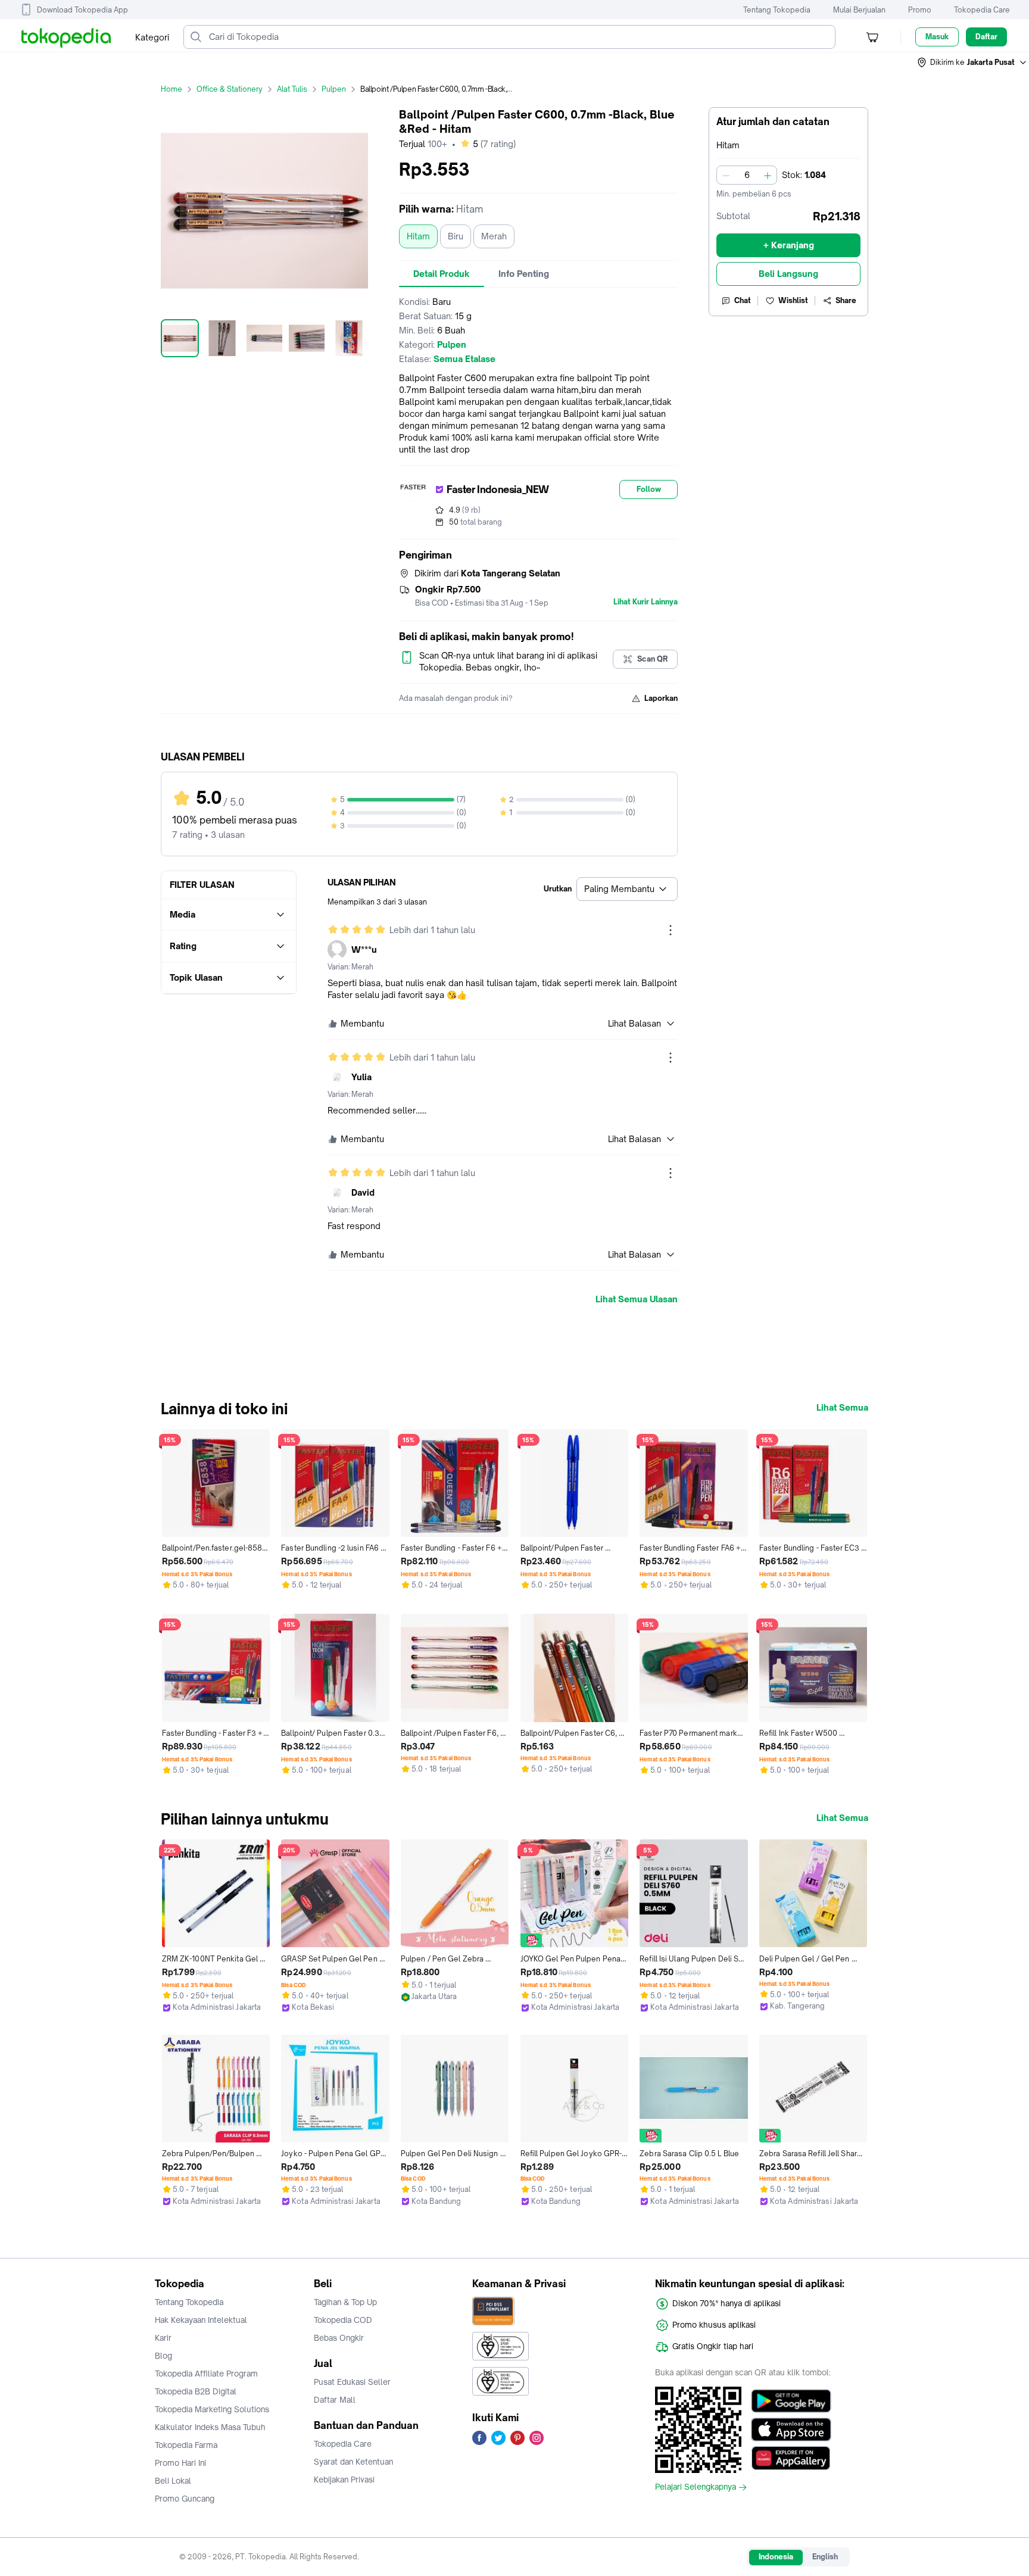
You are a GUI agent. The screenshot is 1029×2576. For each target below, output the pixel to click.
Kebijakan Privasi (344, 2480)
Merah (494, 236)
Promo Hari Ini (180, 2463)
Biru (456, 236)
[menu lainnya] (671, 930)
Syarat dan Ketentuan (353, 2462)
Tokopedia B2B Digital (196, 2391)
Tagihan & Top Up (345, 2302)
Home (171, 89)
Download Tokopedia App (82, 10)
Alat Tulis (292, 89)
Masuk (937, 37)
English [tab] (825, 2557)
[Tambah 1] (768, 175)
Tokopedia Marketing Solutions (212, 2409)
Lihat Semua (842, 1408)
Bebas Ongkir (339, 2338)
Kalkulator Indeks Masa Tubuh (210, 2427)
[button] (972, 63)
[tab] (442, 274)
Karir (163, 2338)
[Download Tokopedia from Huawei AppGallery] (791, 2458)
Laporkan (661, 698)
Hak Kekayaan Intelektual (201, 2320)
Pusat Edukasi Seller (352, 2382)
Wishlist (793, 300)
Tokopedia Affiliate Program (206, 2374)
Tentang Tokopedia (777, 10)
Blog (163, 2356)
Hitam (418, 236)
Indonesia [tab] (776, 2557)
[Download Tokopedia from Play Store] (791, 2401)
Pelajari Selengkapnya (696, 2487)
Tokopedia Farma (186, 2445)
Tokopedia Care (982, 10)
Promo (920, 10)
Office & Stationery (230, 89)
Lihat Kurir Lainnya (646, 602)
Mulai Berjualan (859, 10)
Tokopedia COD (343, 2320)
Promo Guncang (185, 2499)
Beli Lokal (173, 2481)
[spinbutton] (747, 175)
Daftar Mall (335, 2400)
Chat (743, 300)
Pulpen (334, 89)
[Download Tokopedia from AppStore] (791, 2430)
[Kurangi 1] (726, 175)
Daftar (986, 37)
